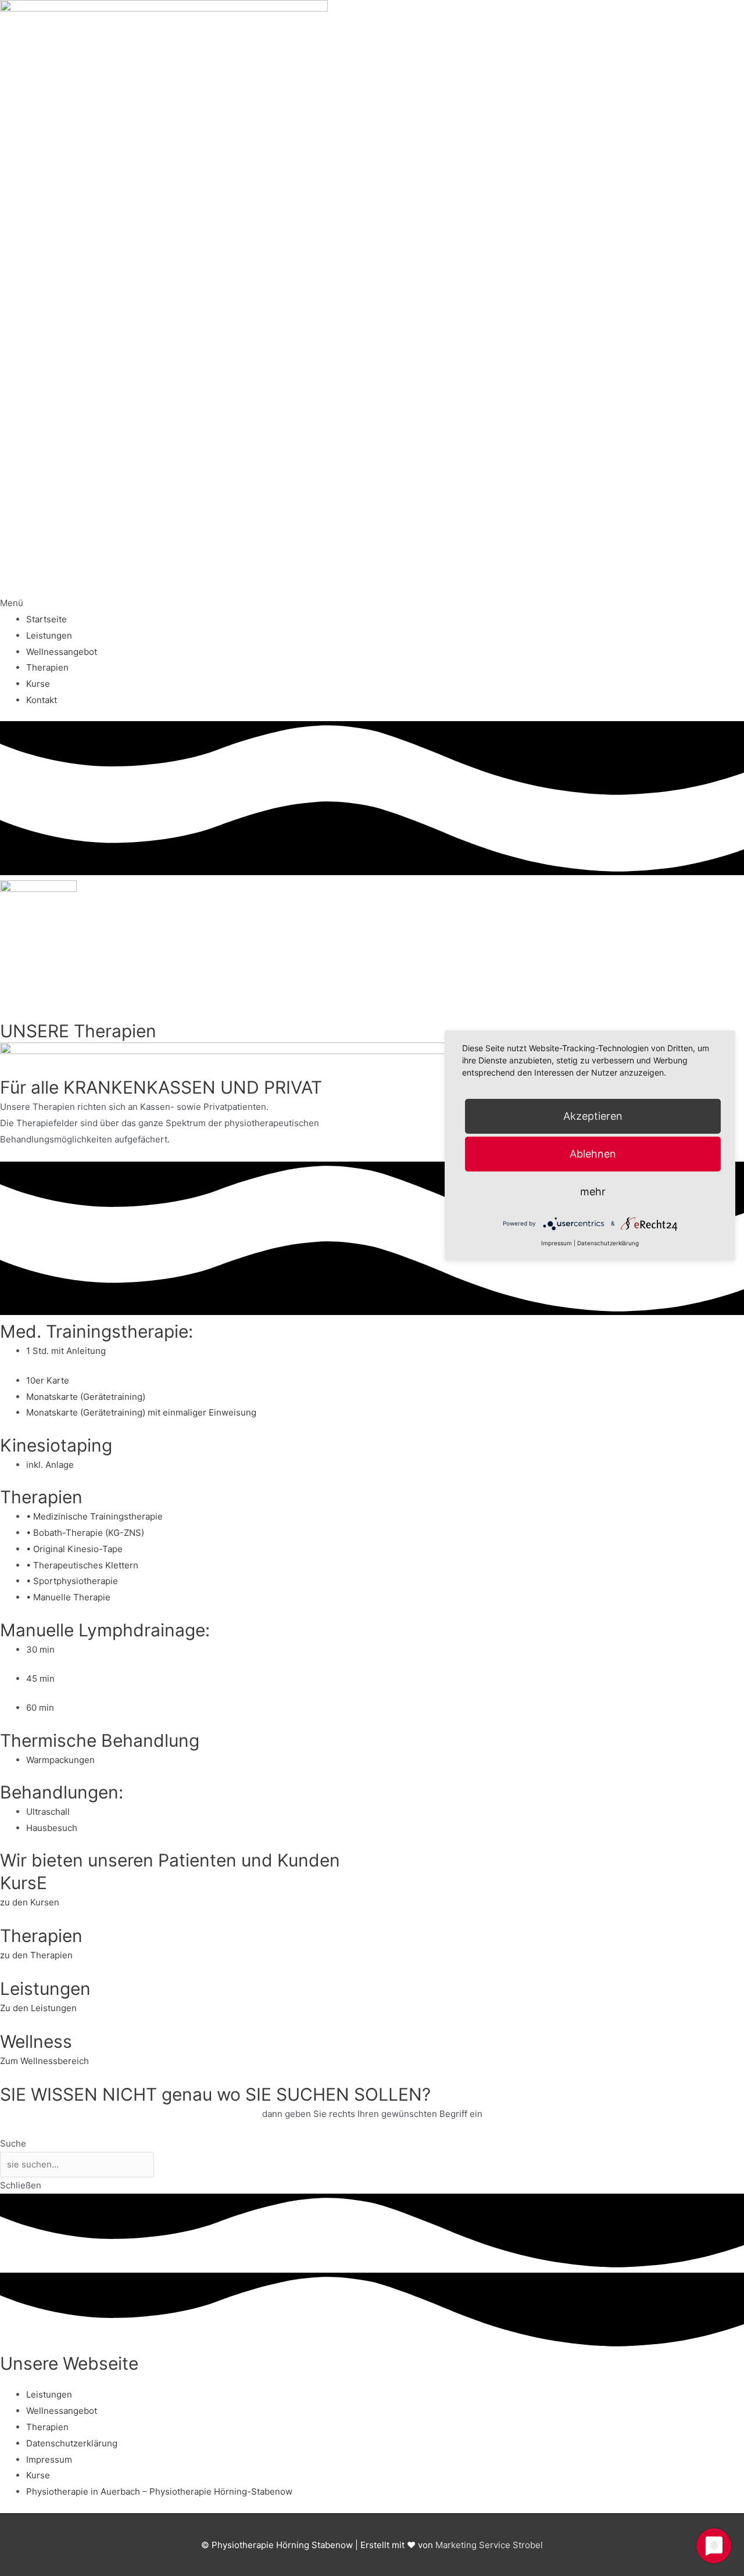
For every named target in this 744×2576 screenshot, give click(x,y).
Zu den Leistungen (38, 2008)
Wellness (36, 2041)
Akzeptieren (593, 1116)
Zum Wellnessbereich (44, 2061)
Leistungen (49, 635)
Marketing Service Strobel (489, 2545)
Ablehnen (593, 1154)
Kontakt (42, 700)
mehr (593, 1192)
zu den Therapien (36, 1955)
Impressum (49, 2459)
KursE (24, 1883)
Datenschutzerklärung (72, 2443)
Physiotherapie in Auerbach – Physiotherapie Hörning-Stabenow (159, 2491)
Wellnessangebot (62, 652)
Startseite (46, 619)
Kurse (38, 684)
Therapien (47, 667)
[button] (372, 603)
